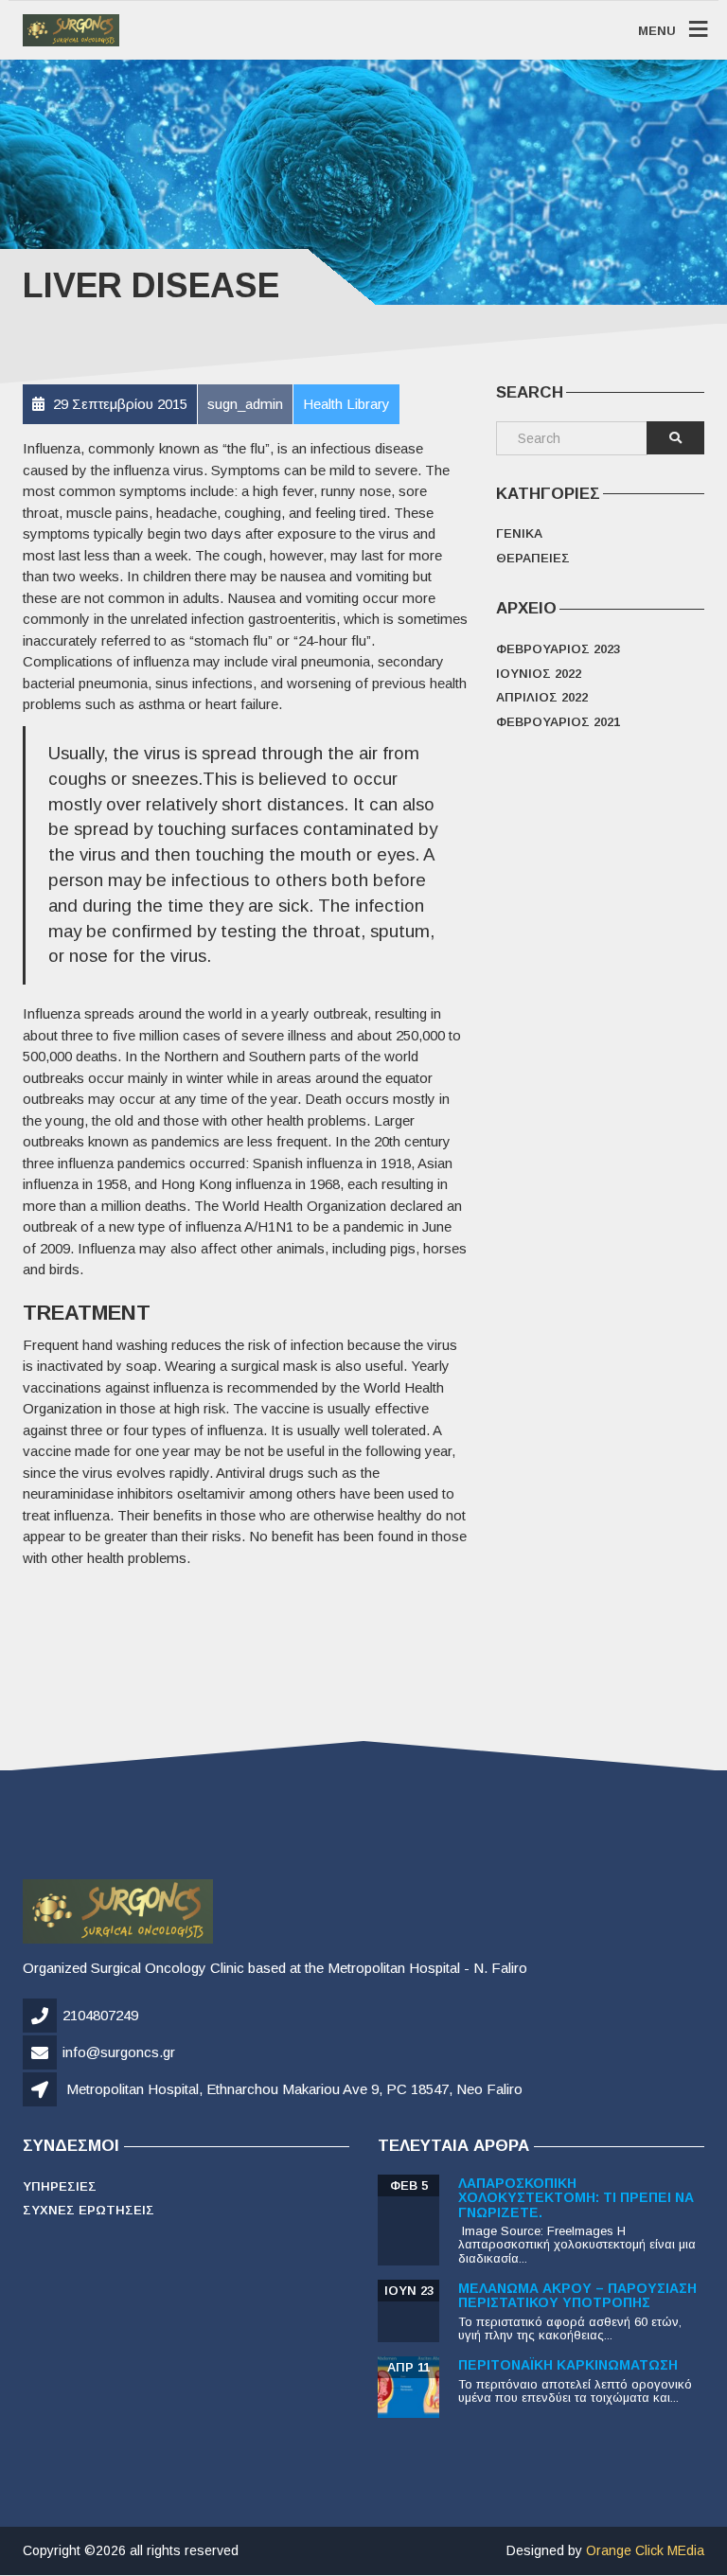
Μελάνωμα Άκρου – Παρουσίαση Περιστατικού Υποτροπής (577, 2295)
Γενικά (519, 533)
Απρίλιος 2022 (542, 697)
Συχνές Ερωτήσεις (89, 2210)
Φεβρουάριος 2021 (558, 722)
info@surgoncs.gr (119, 2052)
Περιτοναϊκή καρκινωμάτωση (568, 2365)
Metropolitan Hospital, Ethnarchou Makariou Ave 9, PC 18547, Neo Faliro (294, 2089)
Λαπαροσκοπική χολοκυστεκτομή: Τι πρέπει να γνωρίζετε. (576, 2198)
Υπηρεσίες (60, 2186)
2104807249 (100, 2015)
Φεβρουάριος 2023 (558, 649)
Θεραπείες (533, 558)
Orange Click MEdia (645, 2550)
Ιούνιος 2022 (539, 674)
